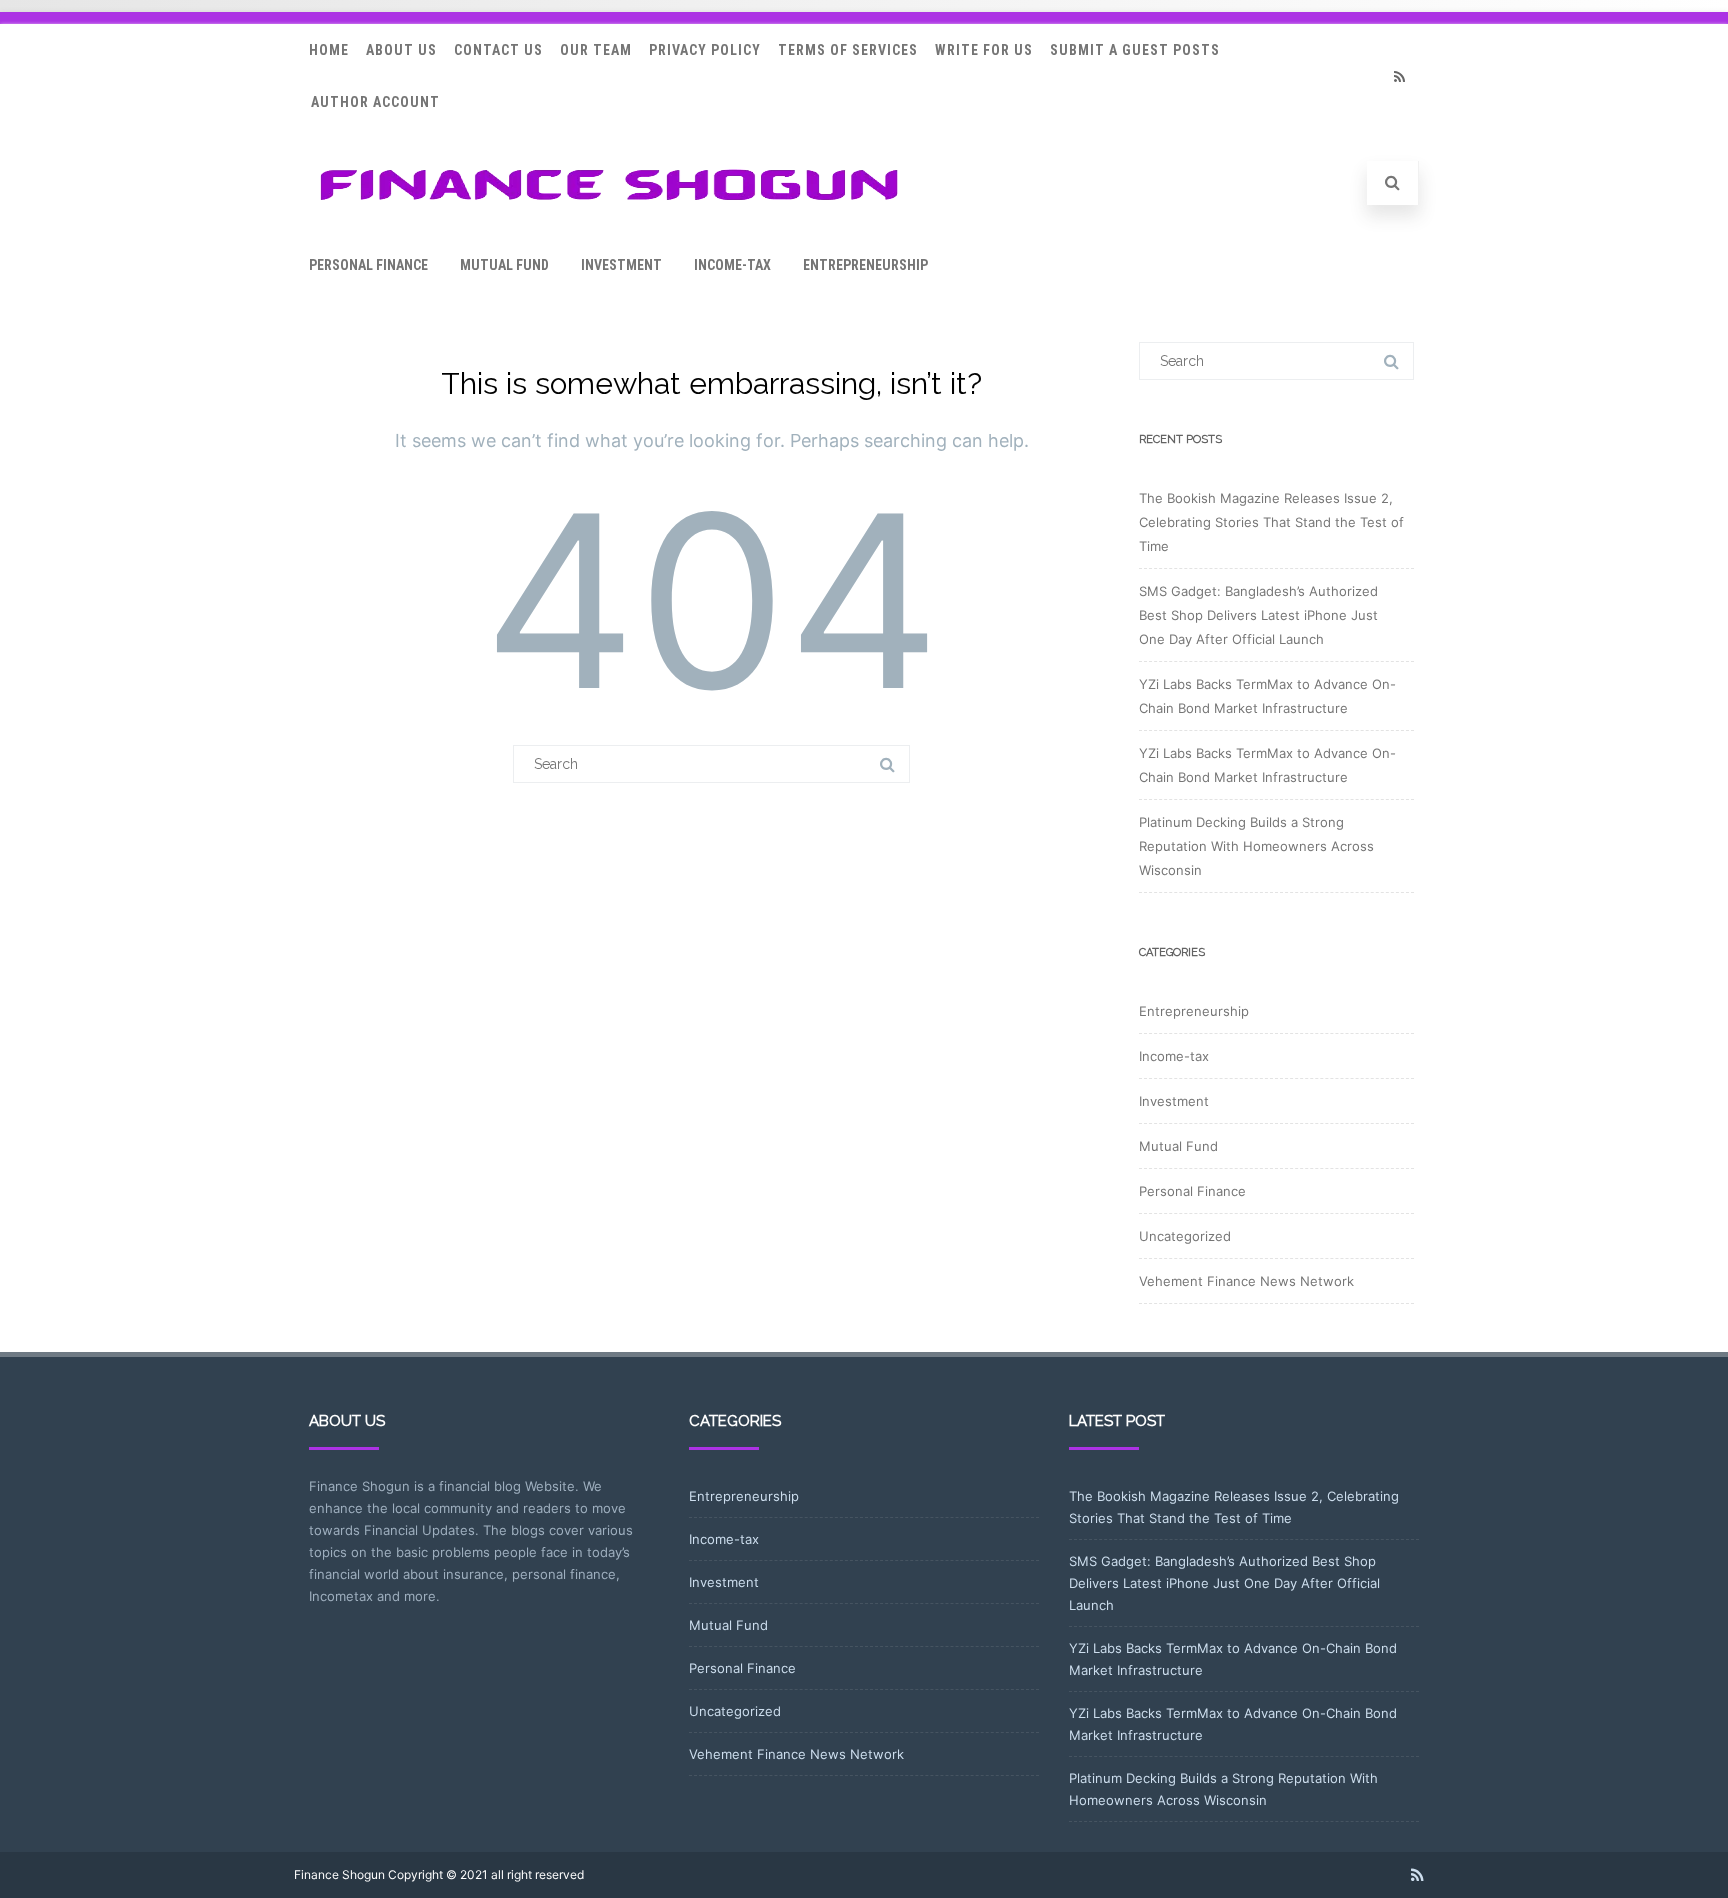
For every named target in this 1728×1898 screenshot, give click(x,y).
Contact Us (498, 50)
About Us (401, 50)
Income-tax (732, 265)
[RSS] (1399, 76)
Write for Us (984, 50)
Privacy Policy (705, 50)
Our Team (596, 50)
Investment (621, 265)
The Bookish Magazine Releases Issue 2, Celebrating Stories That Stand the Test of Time (1271, 522)
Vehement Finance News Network (1246, 1281)
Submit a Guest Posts (1135, 50)
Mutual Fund (504, 265)
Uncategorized (1185, 1236)
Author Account (375, 102)
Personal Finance (368, 265)
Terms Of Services (848, 50)
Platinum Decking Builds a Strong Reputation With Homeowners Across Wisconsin (1256, 846)
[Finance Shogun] (609, 206)
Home (329, 50)
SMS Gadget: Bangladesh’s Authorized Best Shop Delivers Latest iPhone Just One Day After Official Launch (1258, 615)
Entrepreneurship (865, 265)
